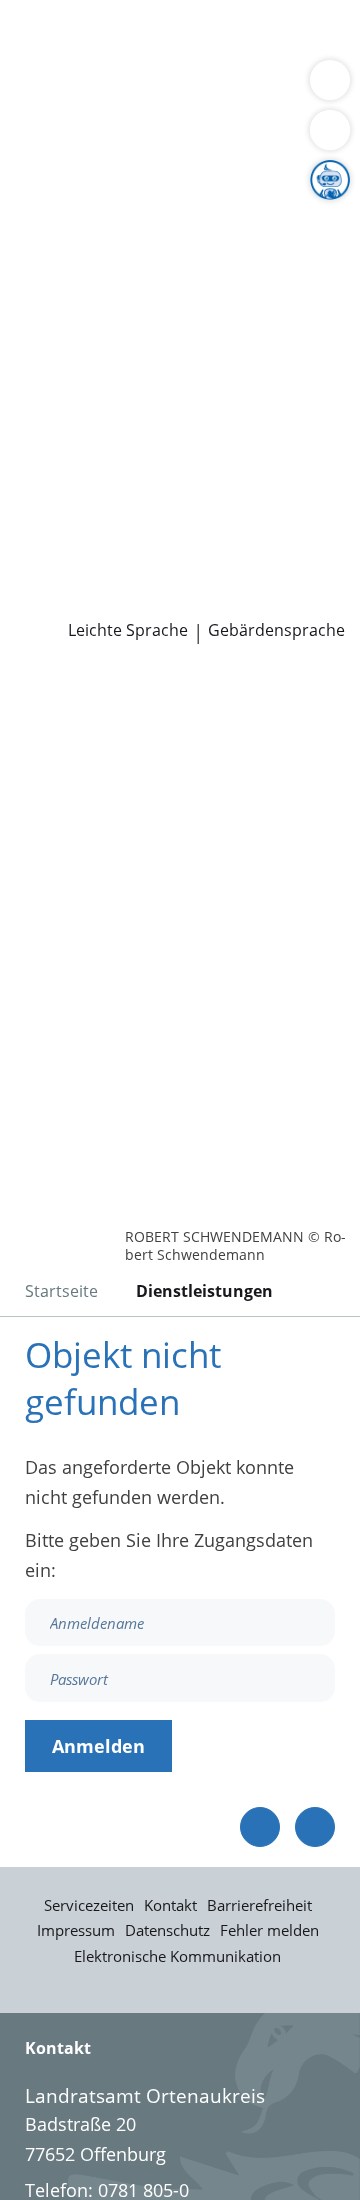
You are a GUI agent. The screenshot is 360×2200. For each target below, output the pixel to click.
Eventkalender (215, 473)
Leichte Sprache (128, 630)
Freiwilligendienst (89, 523)
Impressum (76, 1930)
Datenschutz (167, 1930)
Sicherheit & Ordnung (106, 89)
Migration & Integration (249, 64)
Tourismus (167, 268)
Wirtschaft (245, 89)
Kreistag (34, 370)
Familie (115, 64)
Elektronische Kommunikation (177, 1956)
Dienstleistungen (71, 13)
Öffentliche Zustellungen (118, 600)
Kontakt (170, 1905)
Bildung (47, 243)
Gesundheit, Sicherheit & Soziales (155, 218)
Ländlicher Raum (277, 243)
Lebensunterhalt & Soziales (188, 38)
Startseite (61, 1291)
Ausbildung (62, 498)
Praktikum (233, 498)
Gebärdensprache (276, 630)
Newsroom (46, 550)
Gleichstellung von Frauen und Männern (184, 319)
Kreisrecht (308, 396)
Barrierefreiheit (259, 1905)
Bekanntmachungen (99, 293)
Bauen (42, 38)
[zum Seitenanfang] (315, 1827)
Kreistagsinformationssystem (138, 396)
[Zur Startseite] (70, 698)
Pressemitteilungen (96, 575)
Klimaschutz (66, 268)
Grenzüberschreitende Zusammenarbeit (183, 344)
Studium (150, 498)
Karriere (33, 447)
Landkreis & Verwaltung (99, 167)
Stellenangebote (83, 473)
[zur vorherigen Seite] (260, 1827)
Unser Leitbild (226, 523)
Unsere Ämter (58, 141)
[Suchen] (330, 130)
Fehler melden (269, 1930)
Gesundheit (63, 114)
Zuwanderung (143, 243)
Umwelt (149, 114)
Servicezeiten (89, 1905)
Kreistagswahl (73, 421)
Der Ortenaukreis (87, 192)
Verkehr (47, 64)
